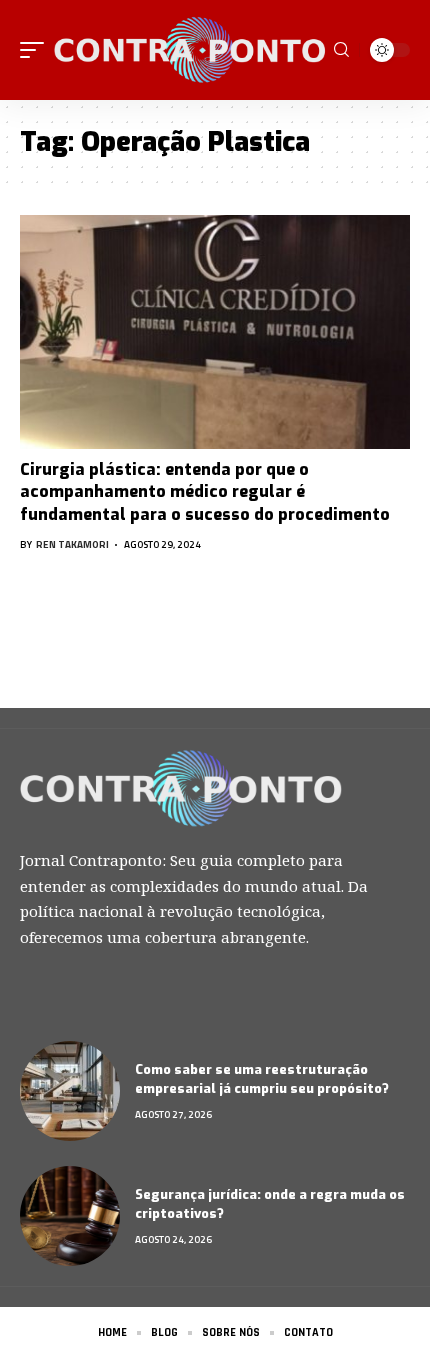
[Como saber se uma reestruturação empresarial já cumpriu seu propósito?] (70, 1091)
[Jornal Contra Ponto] (191, 49)
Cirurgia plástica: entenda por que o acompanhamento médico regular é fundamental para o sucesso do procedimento (205, 492)
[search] (341, 50)
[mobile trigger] (37, 49)
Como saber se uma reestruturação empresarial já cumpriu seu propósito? (262, 1079)
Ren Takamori (72, 544)
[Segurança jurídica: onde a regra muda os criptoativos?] (70, 1216)
